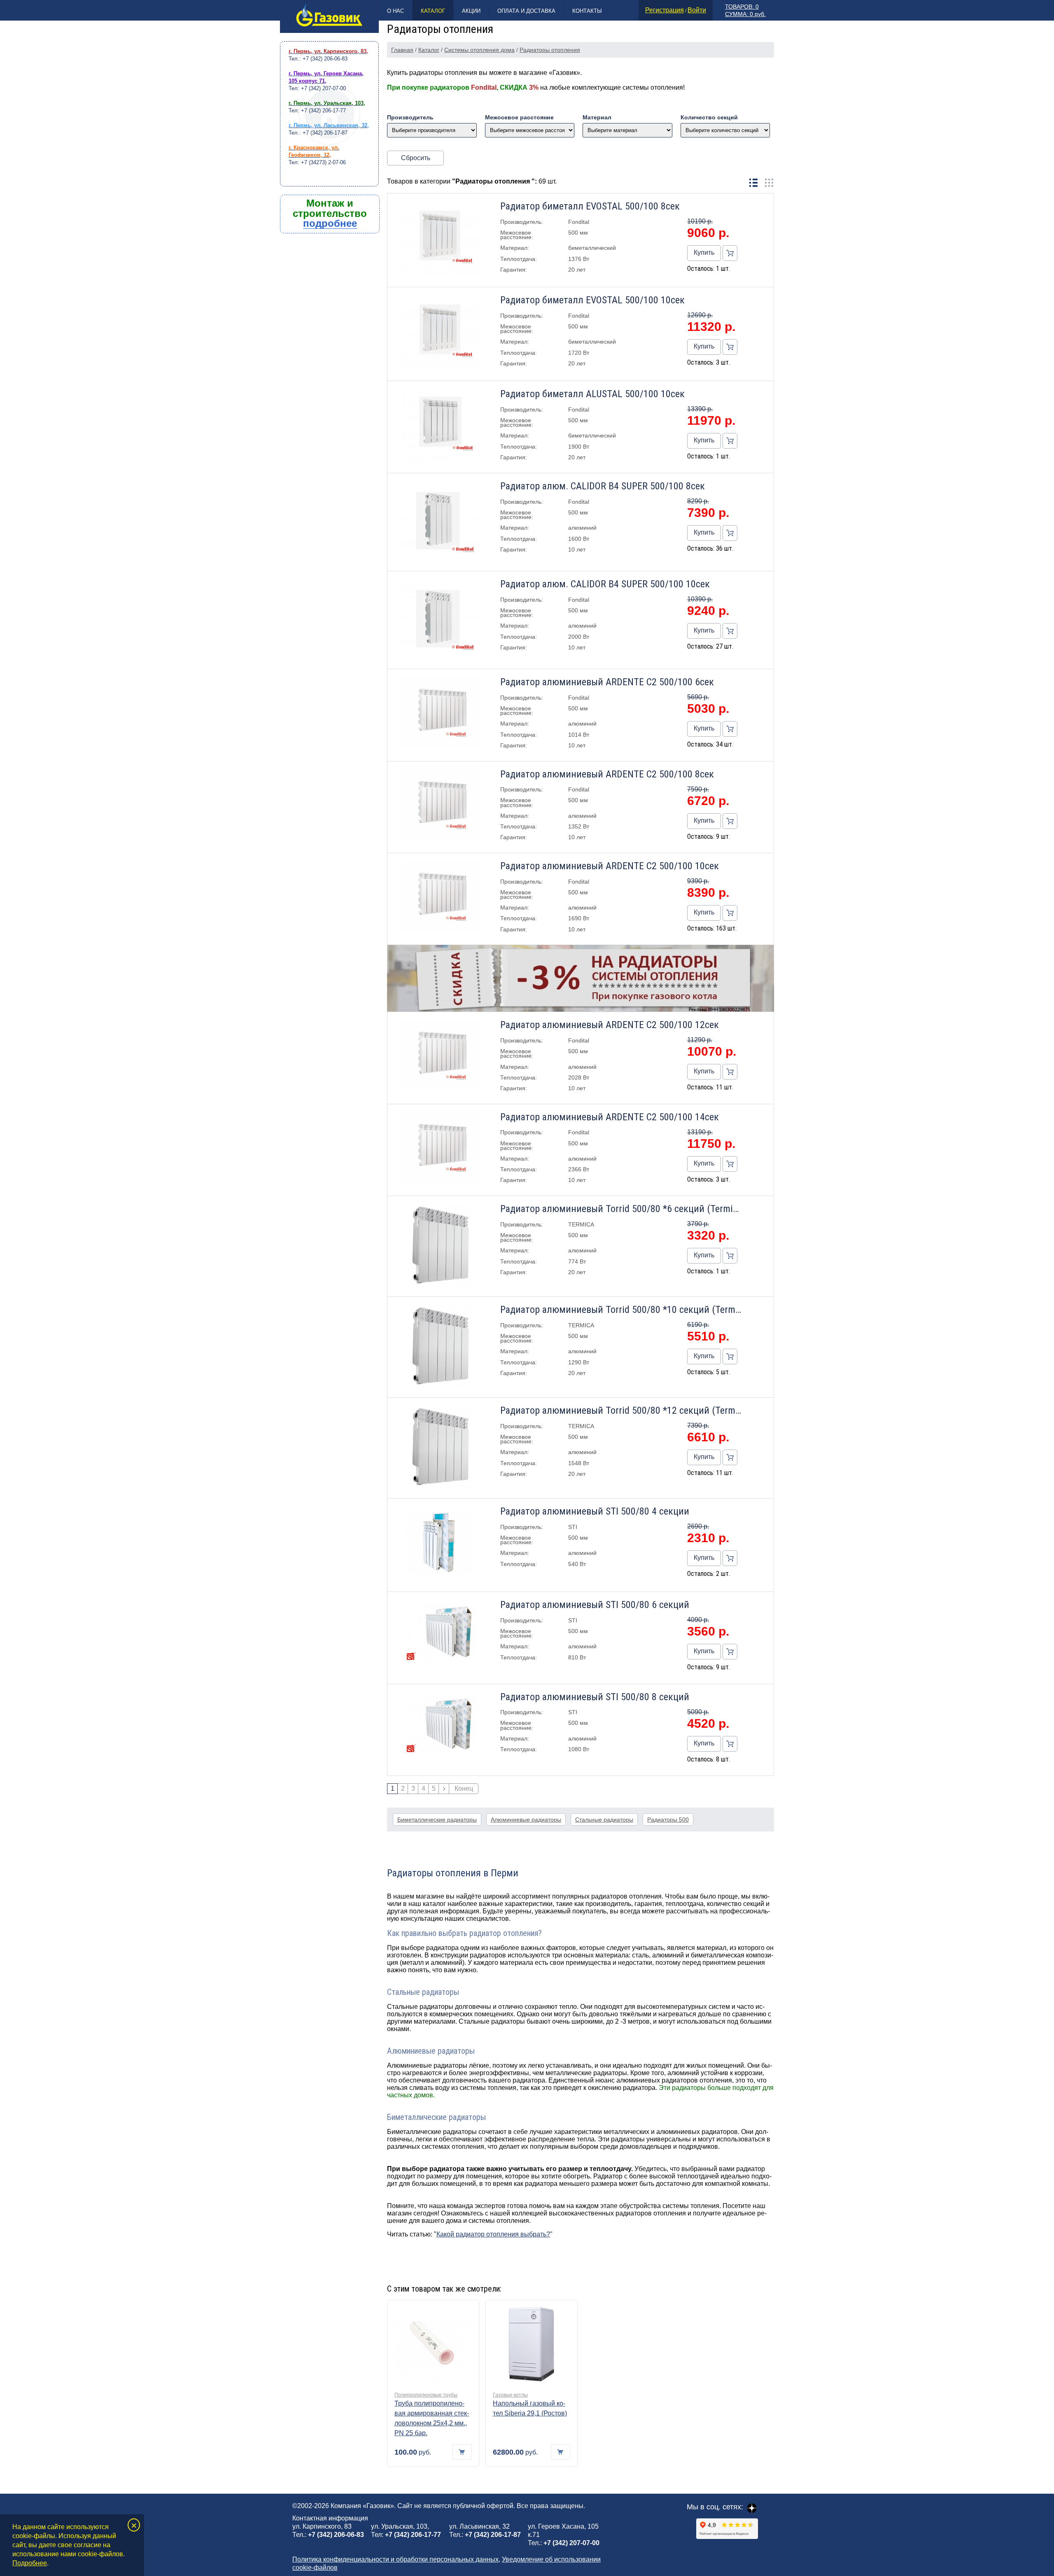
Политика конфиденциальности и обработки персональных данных (395, 2559)
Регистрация (665, 10)
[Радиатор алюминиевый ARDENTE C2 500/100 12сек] (441, 1056)
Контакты (587, 11)
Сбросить (416, 158)
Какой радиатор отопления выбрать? (493, 2234)
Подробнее (30, 2563)
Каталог (433, 11)
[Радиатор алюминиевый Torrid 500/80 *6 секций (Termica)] (441, 1246)
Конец (464, 1788)
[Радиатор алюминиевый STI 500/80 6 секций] (441, 1633)
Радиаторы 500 (668, 1820)
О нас (395, 11)
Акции (471, 11)
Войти (697, 10)
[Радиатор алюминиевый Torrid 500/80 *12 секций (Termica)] (441, 1448)
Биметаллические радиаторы (437, 1820)
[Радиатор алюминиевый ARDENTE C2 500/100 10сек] (441, 897)
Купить (704, 252)
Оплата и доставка (526, 11)
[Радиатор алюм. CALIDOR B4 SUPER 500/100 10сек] (441, 620)
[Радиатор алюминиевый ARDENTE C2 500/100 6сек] (441, 713)
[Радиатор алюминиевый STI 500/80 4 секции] (441, 1545)
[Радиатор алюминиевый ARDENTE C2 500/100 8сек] (441, 805)
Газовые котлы (510, 2395)
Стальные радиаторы (604, 1820)
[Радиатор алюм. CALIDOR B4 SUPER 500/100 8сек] (441, 522)
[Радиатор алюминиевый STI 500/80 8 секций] (441, 1725)
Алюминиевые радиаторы (526, 1820)
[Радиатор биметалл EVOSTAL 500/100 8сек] (441, 240)
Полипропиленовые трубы (426, 2395)
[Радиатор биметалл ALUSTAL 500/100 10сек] (441, 427)
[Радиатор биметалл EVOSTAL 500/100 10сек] (441, 334)
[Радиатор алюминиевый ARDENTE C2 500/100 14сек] (441, 1148)
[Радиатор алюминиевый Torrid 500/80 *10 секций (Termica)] (441, 1347)
